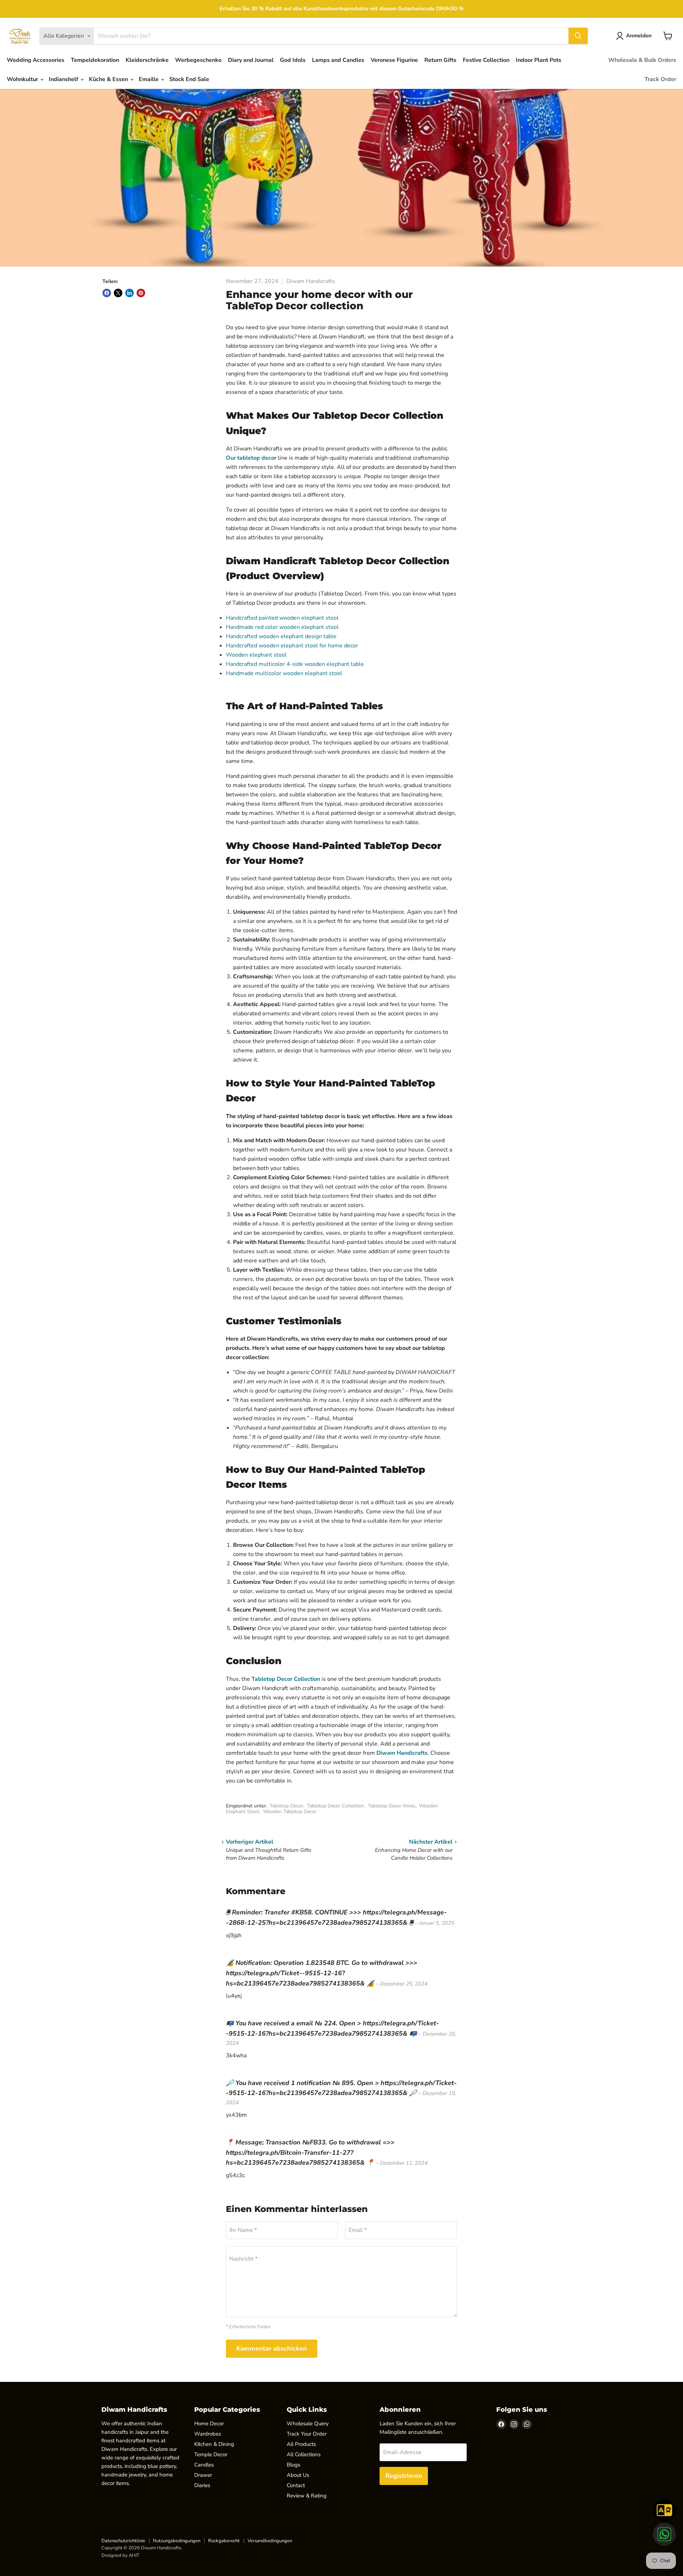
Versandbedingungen (270, 2541)
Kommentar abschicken (272, 2348)
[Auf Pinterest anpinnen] (141, 293)
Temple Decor (211, 2454)
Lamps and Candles (338, 60)
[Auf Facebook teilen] (107, 293)
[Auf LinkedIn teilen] (129, 293)
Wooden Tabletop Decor (290, 1811)
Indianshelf (64, 79)
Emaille (149, 79)
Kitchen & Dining (214, 2444)
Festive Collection (486, 60)
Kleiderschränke (147, 60)
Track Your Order (307, 2434)
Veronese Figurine (394, 60)
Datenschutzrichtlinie (123, 2541)
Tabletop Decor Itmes (391, 1806)
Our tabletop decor (251, 458)
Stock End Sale (189, 79)
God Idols (293, 60)
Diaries (202, 2485)
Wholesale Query (308, 2423)
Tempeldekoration (95, 60)
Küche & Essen (109, 79)
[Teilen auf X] (118, 293)
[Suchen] (578, 36)
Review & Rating (307, 2496)
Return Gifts (440, 60)
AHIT (134, 2555)
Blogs (293, 2465)
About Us (298, 2475)
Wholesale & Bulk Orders (642, 60)
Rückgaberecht (224, 2541)
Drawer (203, 2475)
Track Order (660, 79)
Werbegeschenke (198, 60)
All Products (301, 2444)
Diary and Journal (251, 60)
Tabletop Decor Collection (286, 1679)
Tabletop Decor (286, 1806)
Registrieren (404, 2476)
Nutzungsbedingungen (177, 2541)
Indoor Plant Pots (539, 60)
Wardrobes (208, 2434)
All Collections (304, 2454)
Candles (204, 2465)
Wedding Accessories (36, 60)
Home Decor (209, 2423)
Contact (296, 2485)
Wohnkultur (23, 79)
